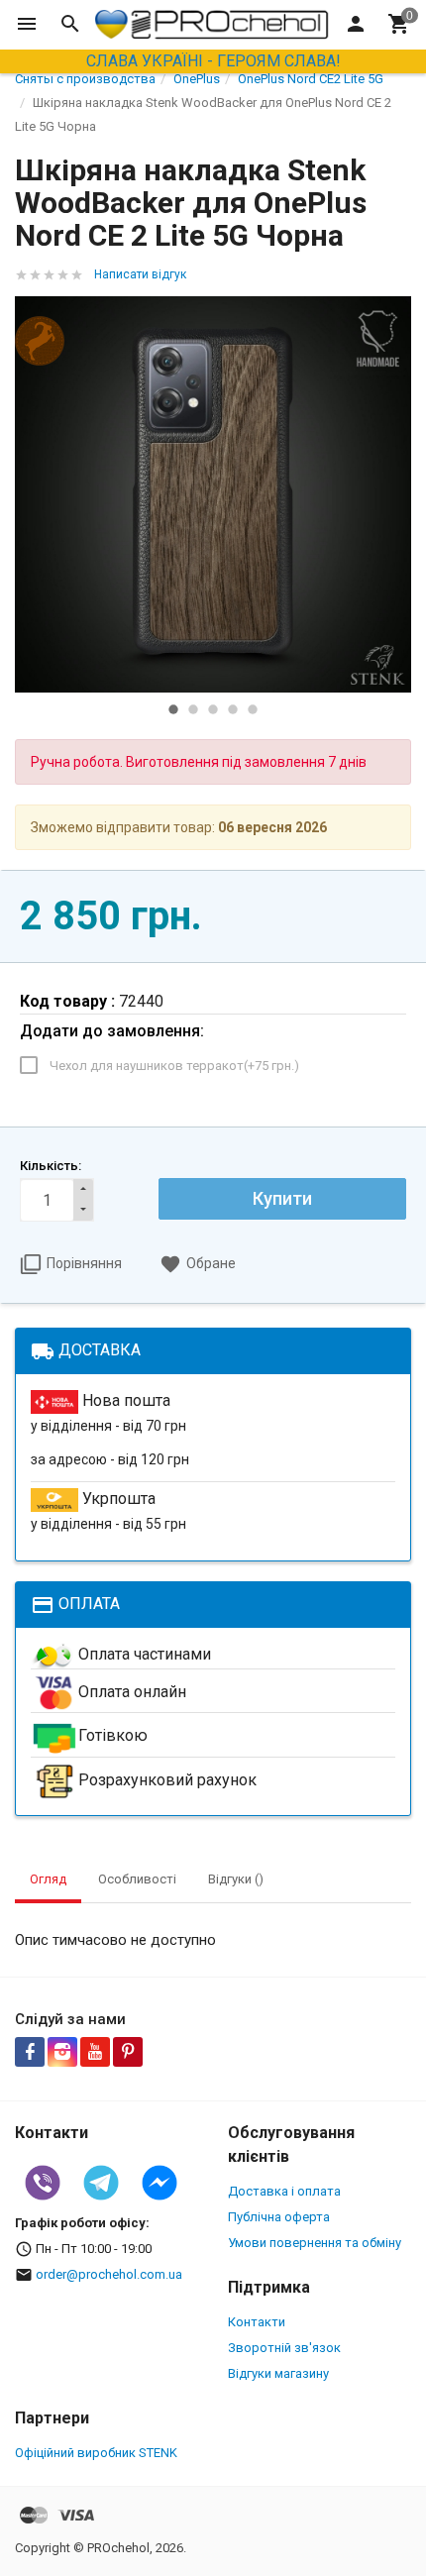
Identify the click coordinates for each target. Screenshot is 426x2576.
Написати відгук (140, 274)
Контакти (257, 2322)
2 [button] (193, 709)
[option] (213, 494)
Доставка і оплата (284, 2191)
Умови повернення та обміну (315, 2243)
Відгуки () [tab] (236, 1879)
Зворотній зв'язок (284, 2348)
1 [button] (173, 709)
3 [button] (213, 709)
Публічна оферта (279, 2217)
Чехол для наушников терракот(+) (174, 1066)
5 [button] (253, 709)
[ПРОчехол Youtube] (95, 2052)
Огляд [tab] (48, 1879)
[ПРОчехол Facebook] (30, 2052)
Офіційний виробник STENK (96, 2453)
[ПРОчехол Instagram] (62, 2052)
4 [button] (233, 709)
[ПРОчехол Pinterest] (128, 2052)
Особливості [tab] (137, 1879)
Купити (282, 1198)
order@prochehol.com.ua (109, 2274)
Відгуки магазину (278, 2373)
